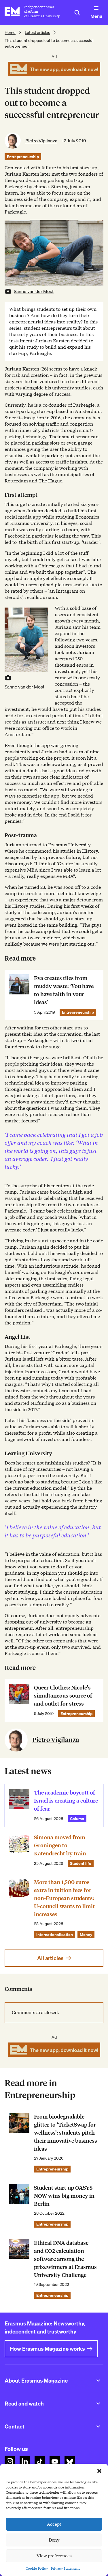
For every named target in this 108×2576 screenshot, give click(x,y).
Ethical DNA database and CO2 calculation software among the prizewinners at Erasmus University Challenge (65, 2259)
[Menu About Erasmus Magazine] (98, 2381)
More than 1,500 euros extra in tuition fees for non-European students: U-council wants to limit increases (64, 1898)
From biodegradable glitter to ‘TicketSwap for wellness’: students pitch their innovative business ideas (66, 2133)
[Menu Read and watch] (98, 2404)
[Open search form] (77, 13)
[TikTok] (40, 2461)
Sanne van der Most (34, 291)
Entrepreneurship (23, 157)
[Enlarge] (40, 615)
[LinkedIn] (25, 2461)
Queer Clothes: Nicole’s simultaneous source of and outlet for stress (63, 1696)
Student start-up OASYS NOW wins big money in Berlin (64, 2196)
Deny (54, 2540)
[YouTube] (55, 2461)
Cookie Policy (37, 2568)
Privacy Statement (65, 2568)
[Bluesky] (70, 2461)
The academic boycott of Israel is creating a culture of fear (66, 1801)
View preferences (54, 2556)
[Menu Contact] (98, 2426)
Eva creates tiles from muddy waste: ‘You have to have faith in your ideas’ (64, 990)
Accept (54, 2524)
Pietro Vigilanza (41, 141)
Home (10, 32)
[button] (99, 2471)
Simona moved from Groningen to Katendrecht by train (60, 1845)
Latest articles (37, 32)
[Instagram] (10, 2461)
